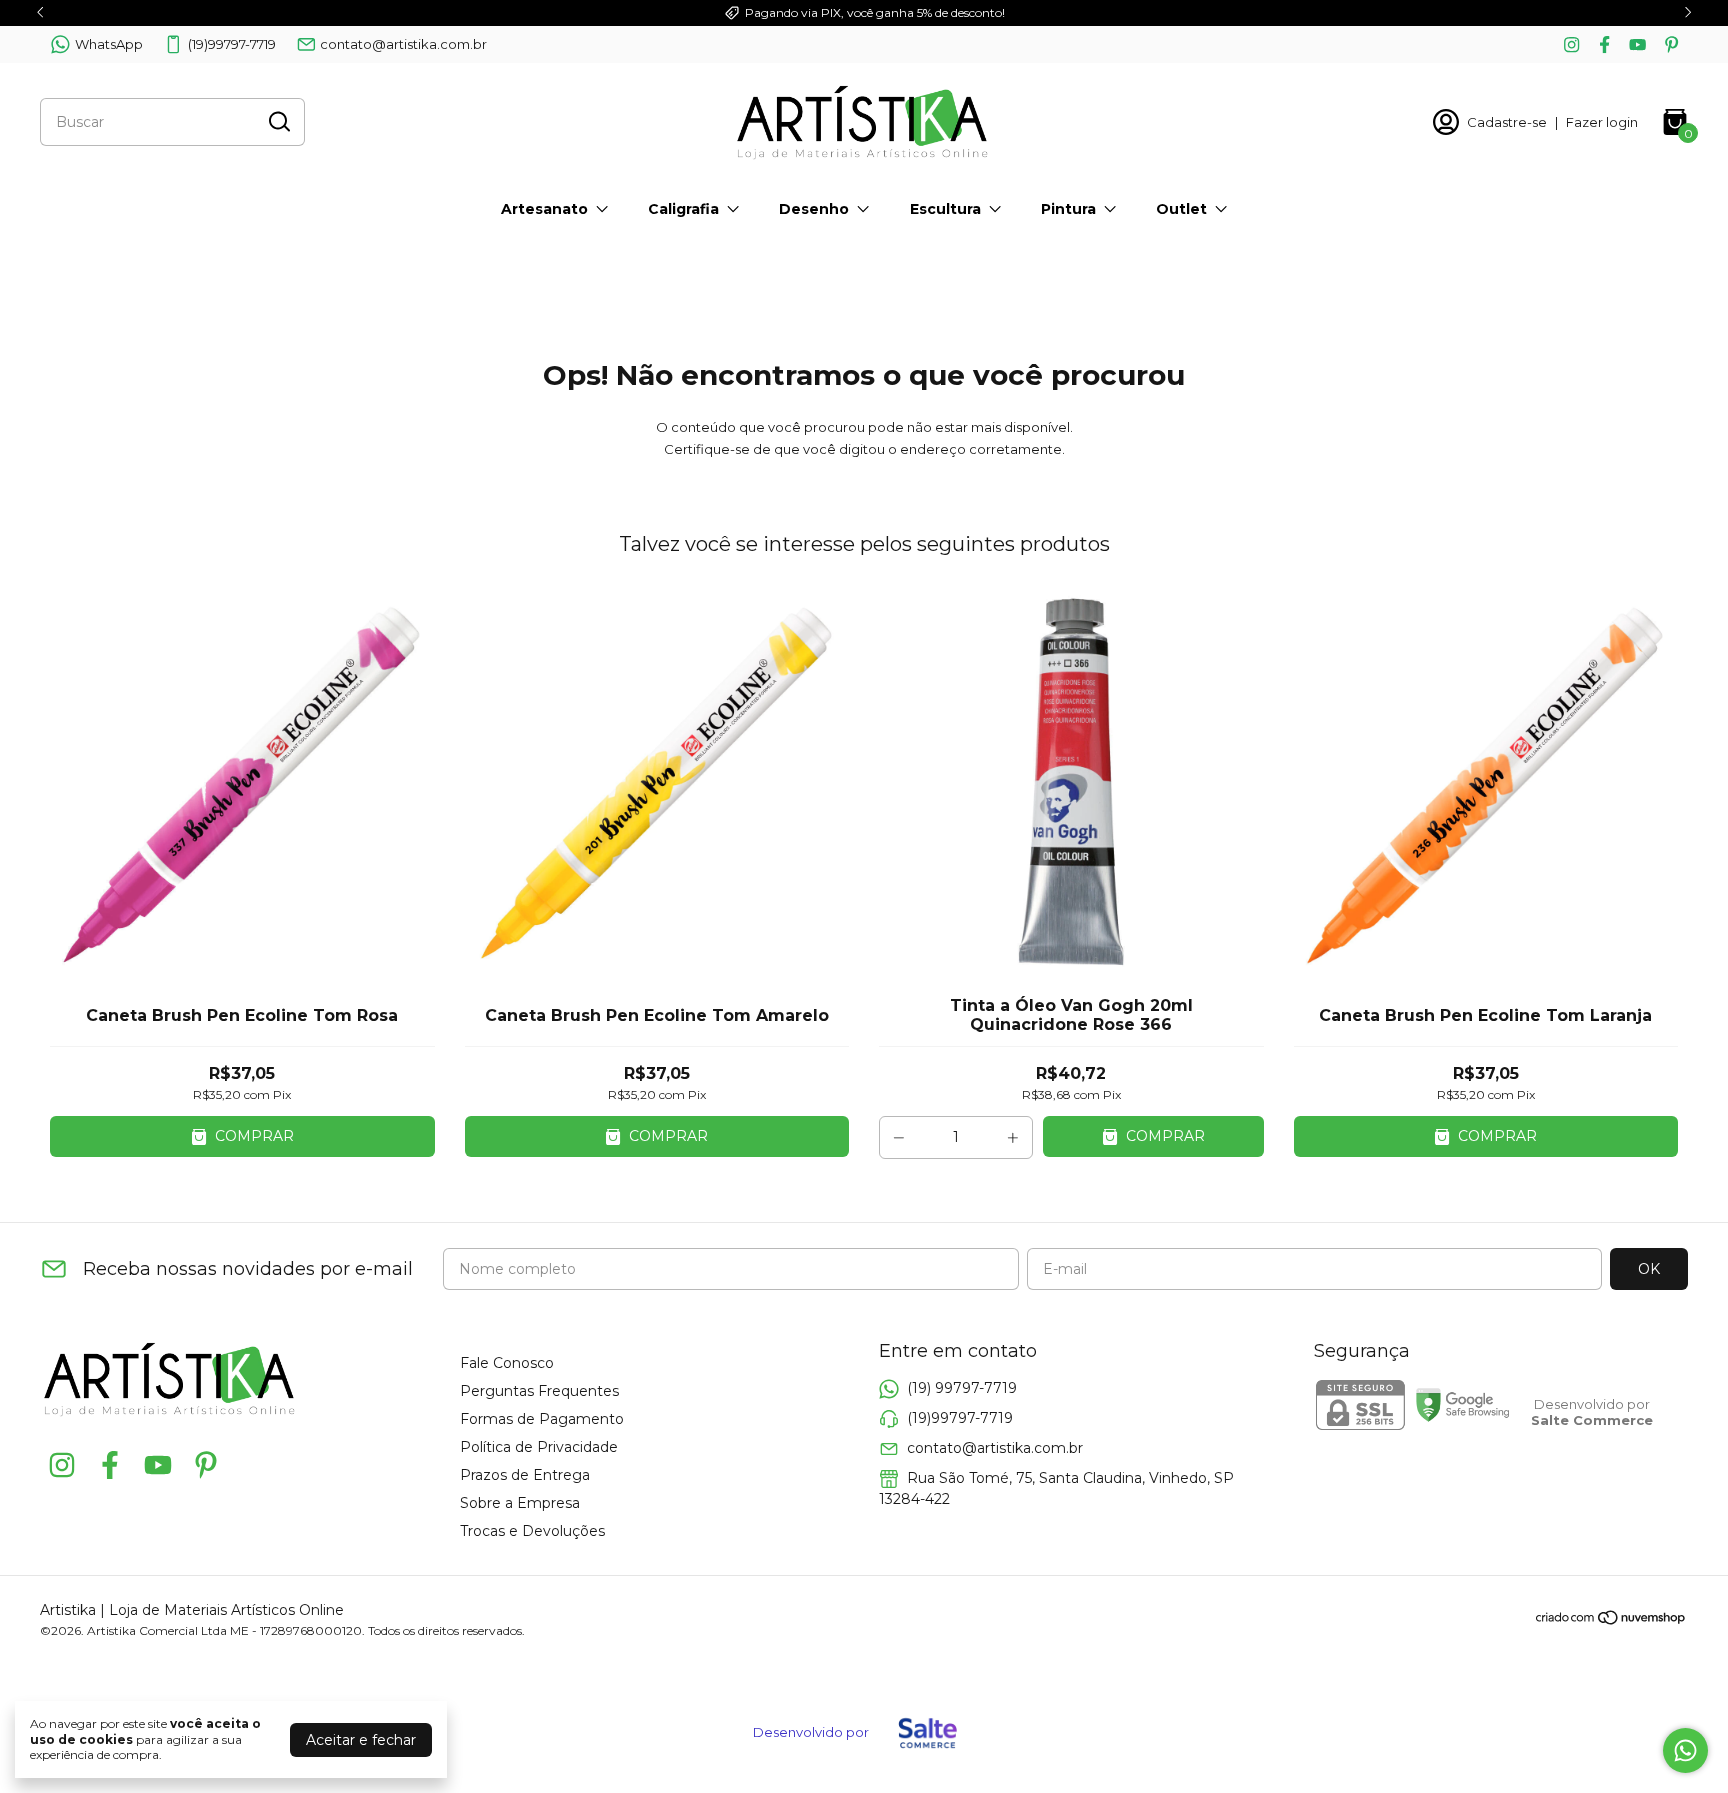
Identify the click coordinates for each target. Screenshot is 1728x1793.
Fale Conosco (507, 1363)
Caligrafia (683, 209)
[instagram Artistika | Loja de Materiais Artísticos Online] (1571, 44)
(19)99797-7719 (232, 44)
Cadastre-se (1507, 122)
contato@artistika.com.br (403, 44)
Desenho (814, 209)
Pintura (1068, 209)
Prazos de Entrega (525, 1475)
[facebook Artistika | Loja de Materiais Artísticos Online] (1604, 44)
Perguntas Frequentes (539, 1391)
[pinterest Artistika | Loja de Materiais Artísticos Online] (1671, 44)
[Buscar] (278, 121)
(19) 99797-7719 (962, 1388)
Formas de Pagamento (542, 1419)
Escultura (945, 209)
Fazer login (1602, 122)
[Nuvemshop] (1611, 1621)
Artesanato (544, 209)
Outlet (1181, 209)
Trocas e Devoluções (532, 1531)
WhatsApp (109, 44)
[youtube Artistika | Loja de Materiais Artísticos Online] (1637, 44)
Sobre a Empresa (520, 1503)
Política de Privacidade (539, 1447)
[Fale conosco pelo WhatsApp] (1685, 1750)
